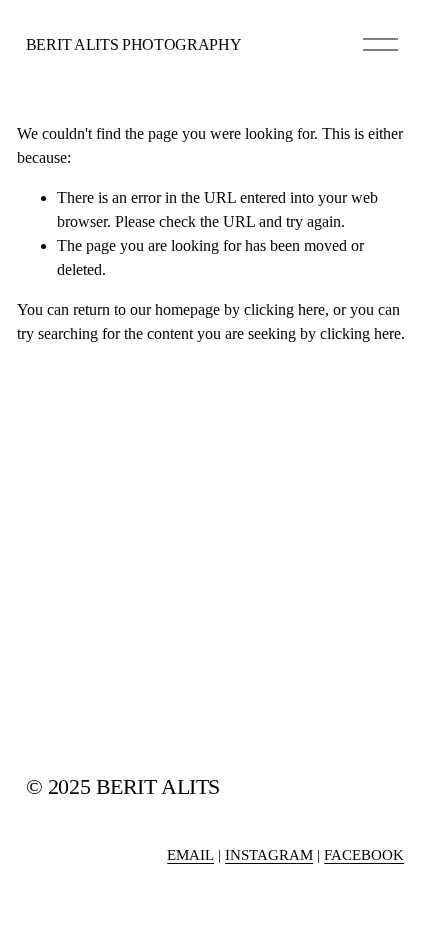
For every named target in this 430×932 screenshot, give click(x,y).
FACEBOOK (364, 855)
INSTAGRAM (269, 855)
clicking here (284, 309)
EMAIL (190, 855)
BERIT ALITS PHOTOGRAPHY (134, 44)
